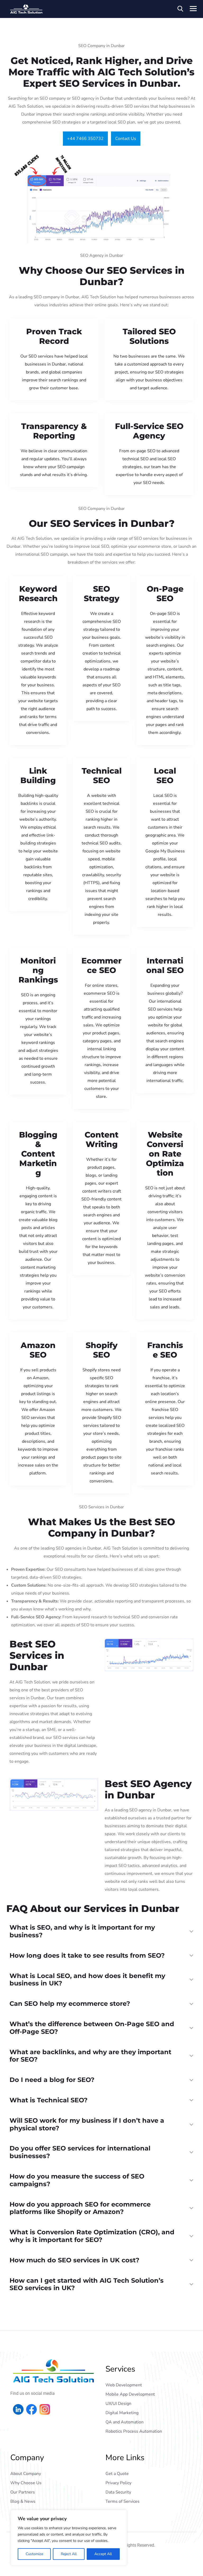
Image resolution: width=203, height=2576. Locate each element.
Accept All (103, 2554)
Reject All (69, 2554)
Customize (34, 2554)
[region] (69, 2538)
